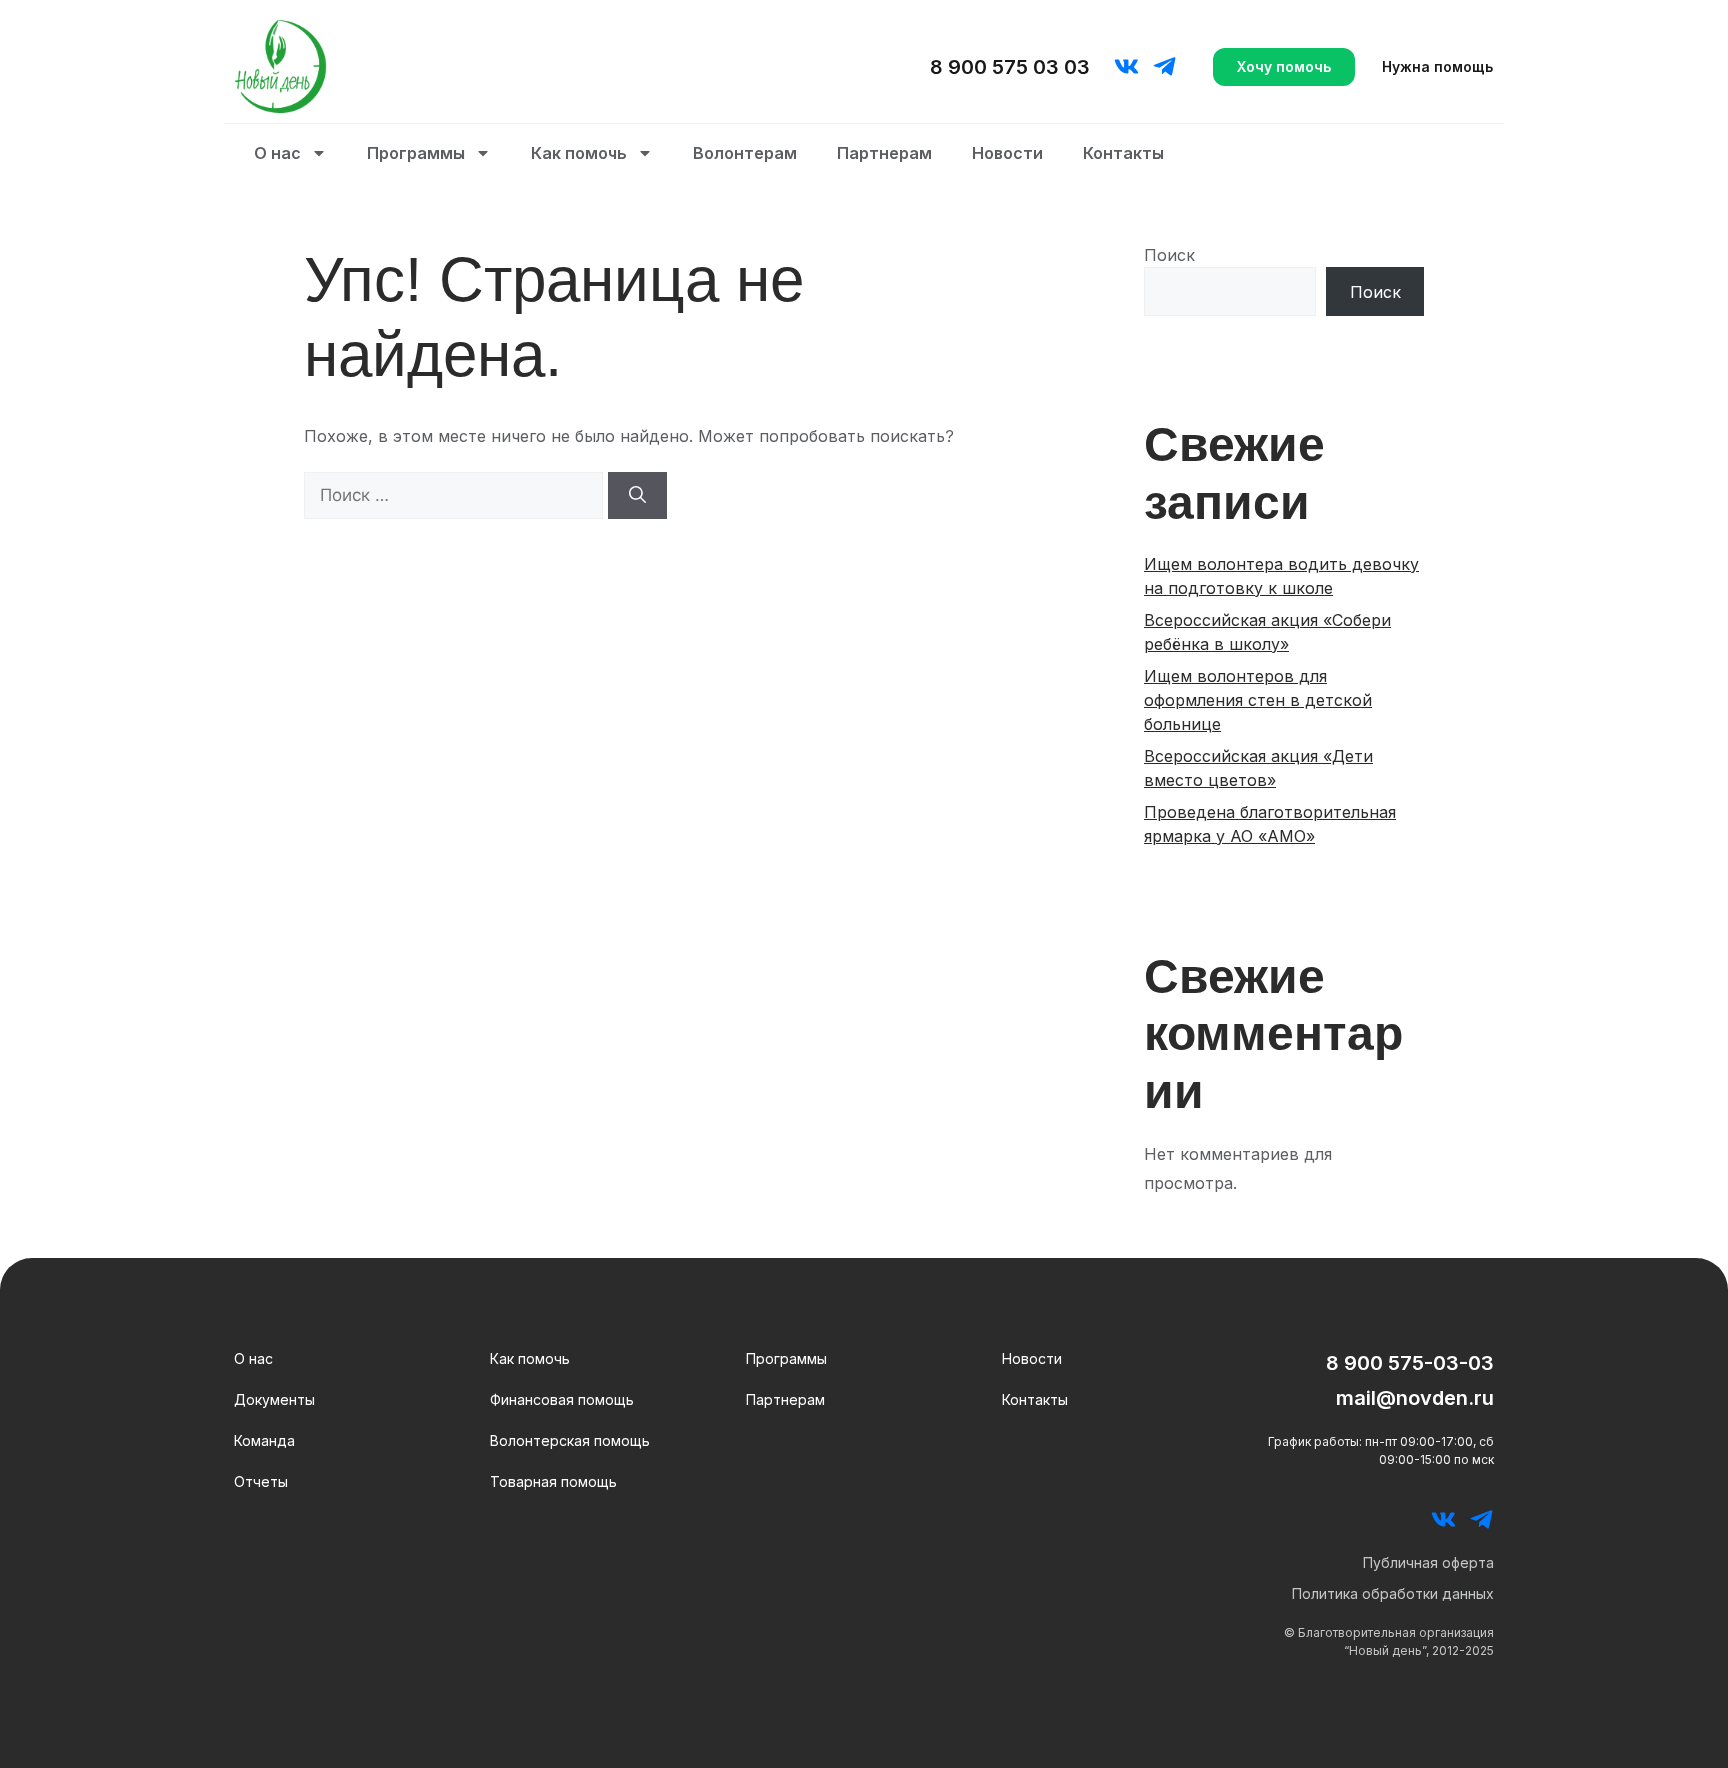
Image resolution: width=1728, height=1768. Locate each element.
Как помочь (579, 153)
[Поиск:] (456, 495)
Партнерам (884, 153)
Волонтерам (745, 153)
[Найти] (637, 496)
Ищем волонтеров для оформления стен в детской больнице (1258, 700)
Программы (416, 153)
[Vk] (1126, 66)
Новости (1007, 153)
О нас (277, 153)
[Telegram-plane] (1164, 66)
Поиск (1169, 255)
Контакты (1123, 153)
